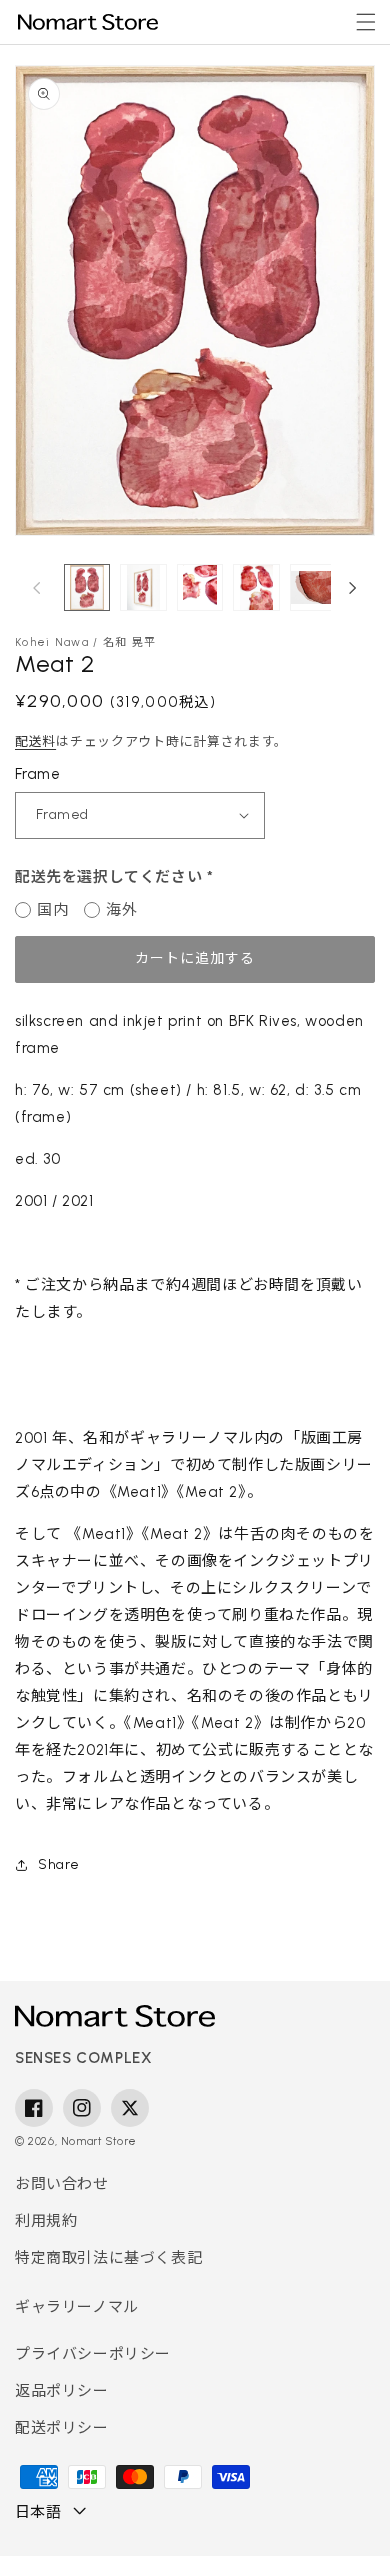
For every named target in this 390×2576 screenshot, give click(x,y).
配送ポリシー (62, 2428)
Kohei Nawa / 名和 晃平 (85, 642)
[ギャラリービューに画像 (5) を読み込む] (87, 587)
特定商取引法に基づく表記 (108, 2258)
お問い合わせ (62, 2184)
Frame (37, 774)
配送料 (35, 741)
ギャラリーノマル (77, 2307)
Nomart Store (99, 2141)
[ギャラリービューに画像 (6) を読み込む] (313, 587)
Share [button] (59, 1864)
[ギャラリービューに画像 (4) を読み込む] (200, 587)
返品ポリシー (62, 2391)
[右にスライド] (353, 588)
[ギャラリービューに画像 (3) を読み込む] (143, 587)
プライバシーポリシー (93, 2354)
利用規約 (46, 2221)
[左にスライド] (37, 588)
